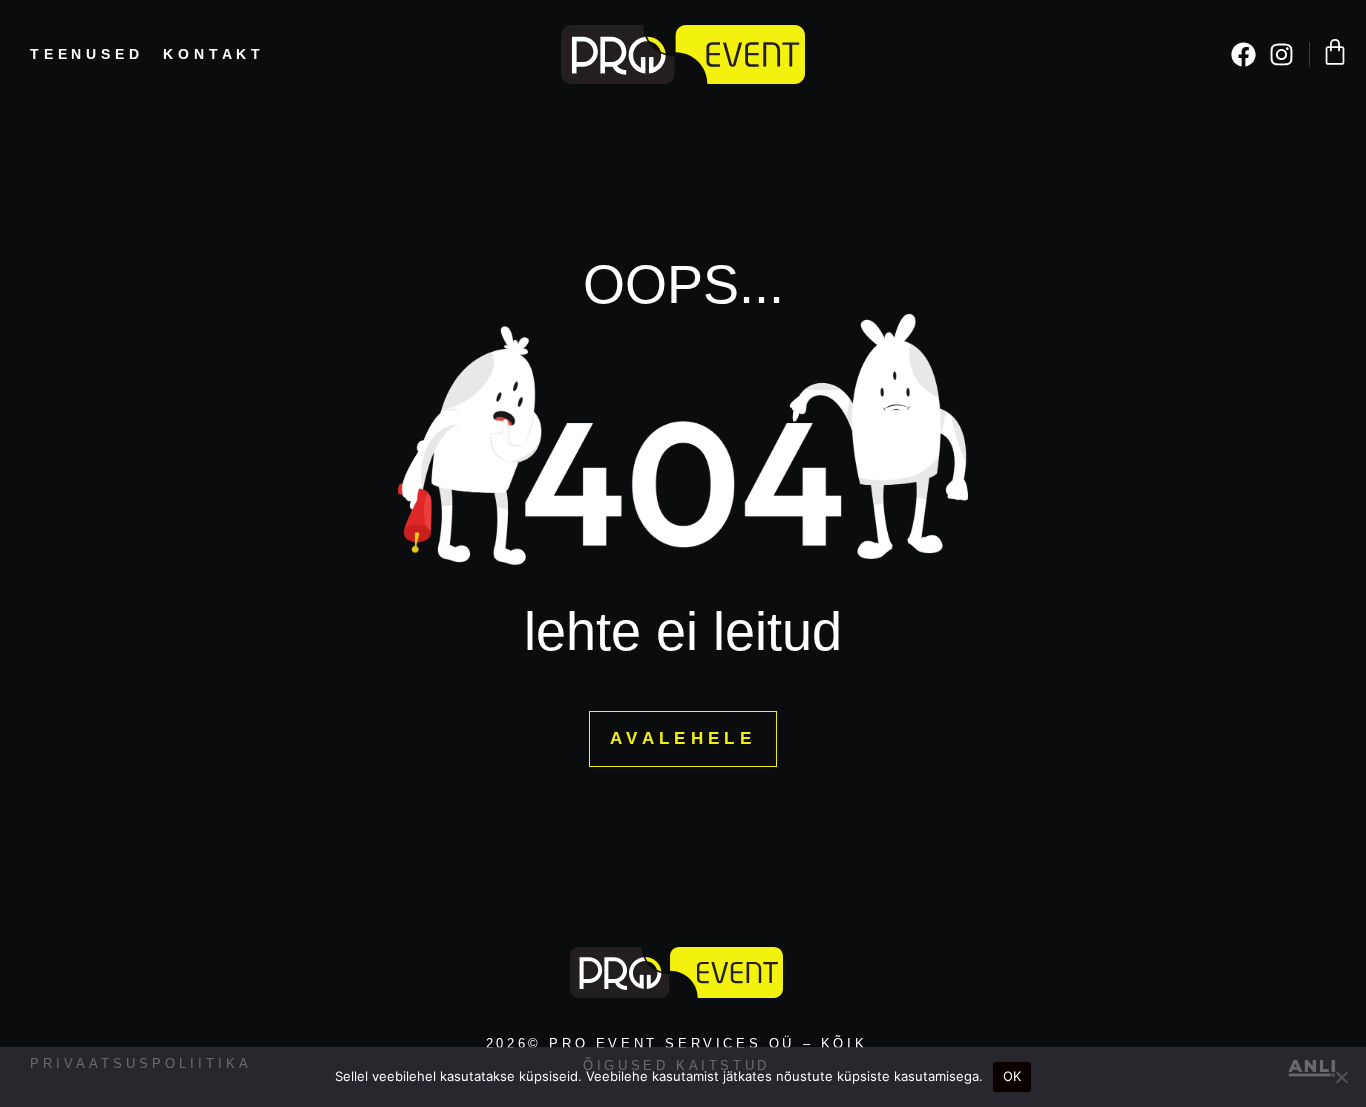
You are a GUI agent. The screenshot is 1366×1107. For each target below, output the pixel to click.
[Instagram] (1281, 54)
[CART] (1335, 52)
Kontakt (214, 54)
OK (1012, 1076)
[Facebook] (1243, 54)
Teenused (86, 54)
